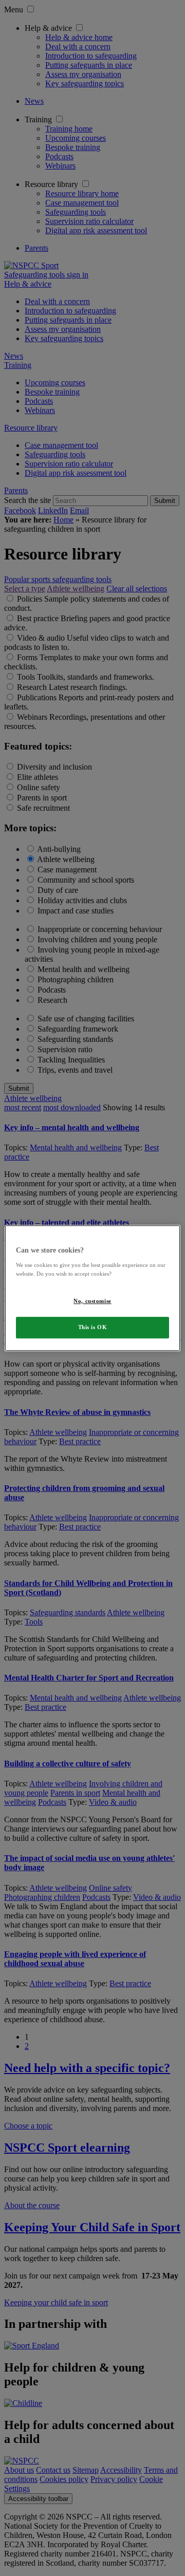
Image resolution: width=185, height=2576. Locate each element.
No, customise (92, 1301)
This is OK (93, 1327)
